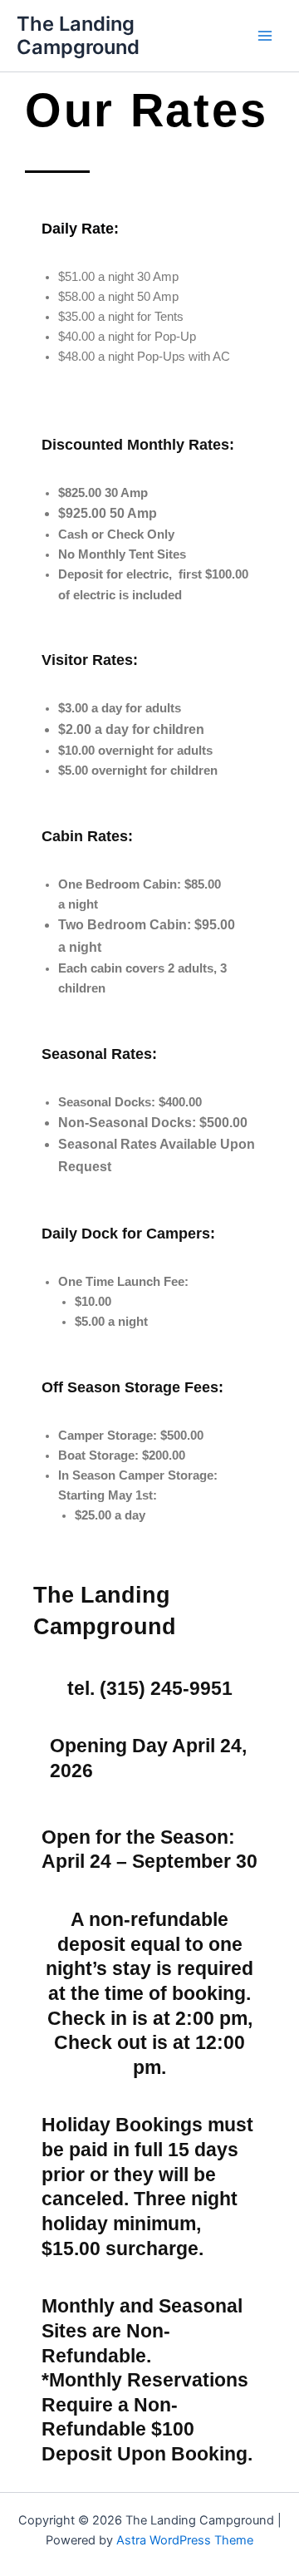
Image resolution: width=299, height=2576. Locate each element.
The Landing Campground (78, 35)
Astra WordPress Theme (185, 2540)
